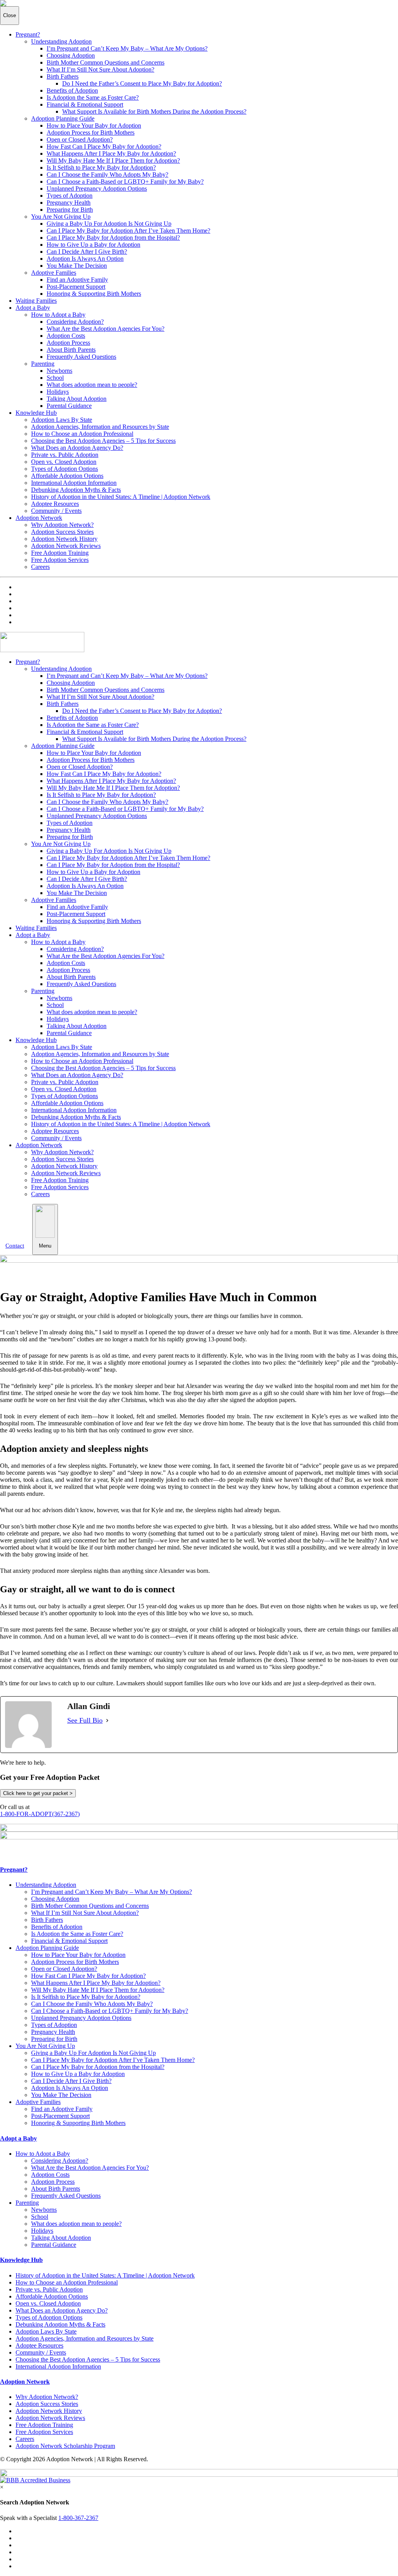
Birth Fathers (63, 76)
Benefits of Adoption (72, 90)
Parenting (43, 364)
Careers (40, 567)
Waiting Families (36, 301)
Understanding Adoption (61, 41)
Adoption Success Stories (62, 532)
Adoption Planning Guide (63, 118)
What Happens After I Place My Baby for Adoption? (111, 154)
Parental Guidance (69, 406)
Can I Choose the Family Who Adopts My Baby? (107, 175)
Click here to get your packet (38, 1793)
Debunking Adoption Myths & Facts (76, 490)
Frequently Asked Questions (81, 357)
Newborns (59, 371)
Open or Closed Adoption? (80, 140)
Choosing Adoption (71, 55)
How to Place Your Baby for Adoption (94, 125)
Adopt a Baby (33, 308)
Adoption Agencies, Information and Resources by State (100, 427)
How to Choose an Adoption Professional (82, 434)
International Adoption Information (74, 483)
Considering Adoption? (75, 322)
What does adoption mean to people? (92, 385)
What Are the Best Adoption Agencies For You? (106, 329)
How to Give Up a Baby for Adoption (93, 245)
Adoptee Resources (55, 504)
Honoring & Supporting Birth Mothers (94, 294)
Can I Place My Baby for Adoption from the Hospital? (113, 238)
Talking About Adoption (77, 399)
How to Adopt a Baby (58, 315)
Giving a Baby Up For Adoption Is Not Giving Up (109, 224)
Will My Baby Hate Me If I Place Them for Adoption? (113, 161)
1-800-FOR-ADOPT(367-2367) (40, 1814)
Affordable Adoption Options (67, 476)
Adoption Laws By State (62, 420)
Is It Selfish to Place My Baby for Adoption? (101, 168)
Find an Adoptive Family (77, 280)
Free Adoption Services (60, 560)
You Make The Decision (77, 266)
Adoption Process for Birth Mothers (91, 132)
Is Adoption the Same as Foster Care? (93, 97)
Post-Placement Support (76, 287)
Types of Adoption (70, 196)
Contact (15, 1246)
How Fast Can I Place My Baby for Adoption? (104, 147)
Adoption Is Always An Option (85, 259)
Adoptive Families (54, 273)
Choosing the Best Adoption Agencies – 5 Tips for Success (103, 441)
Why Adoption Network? (62, 525)
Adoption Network (39, 518)
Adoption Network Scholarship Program (65, 2446)
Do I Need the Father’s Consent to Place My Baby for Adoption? (142, 83)
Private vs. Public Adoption (65, 455)
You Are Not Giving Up (61, 217)
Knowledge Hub (36, 413)
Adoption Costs (66, 336)
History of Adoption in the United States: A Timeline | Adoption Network (121, 497)
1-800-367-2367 (78, 2518)
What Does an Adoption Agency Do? (77, 448)
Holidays (58, 392)
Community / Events (56, 511)
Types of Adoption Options (65, 469)
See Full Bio (85, 1720)
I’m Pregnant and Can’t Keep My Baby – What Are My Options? (127, 48)
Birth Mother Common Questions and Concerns (106, 62)
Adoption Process (68, 343)
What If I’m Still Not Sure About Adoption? (100, 69)
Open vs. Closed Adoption (64, 462)
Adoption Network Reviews (66, 546)
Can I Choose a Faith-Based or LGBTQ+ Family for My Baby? (125, 182)
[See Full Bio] (107, 1721)
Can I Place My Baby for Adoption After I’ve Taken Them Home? (128, 231)
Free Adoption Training (60, 553)
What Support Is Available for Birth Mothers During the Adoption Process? (154, 111)
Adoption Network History (64, 539)
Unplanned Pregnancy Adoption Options (97, 189)
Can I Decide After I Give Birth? (87, 252)
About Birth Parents (71, 350)
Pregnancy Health (69, 203)
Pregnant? (28, 34)
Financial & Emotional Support (85, 104)
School (55, 378)
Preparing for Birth (70, 210)
